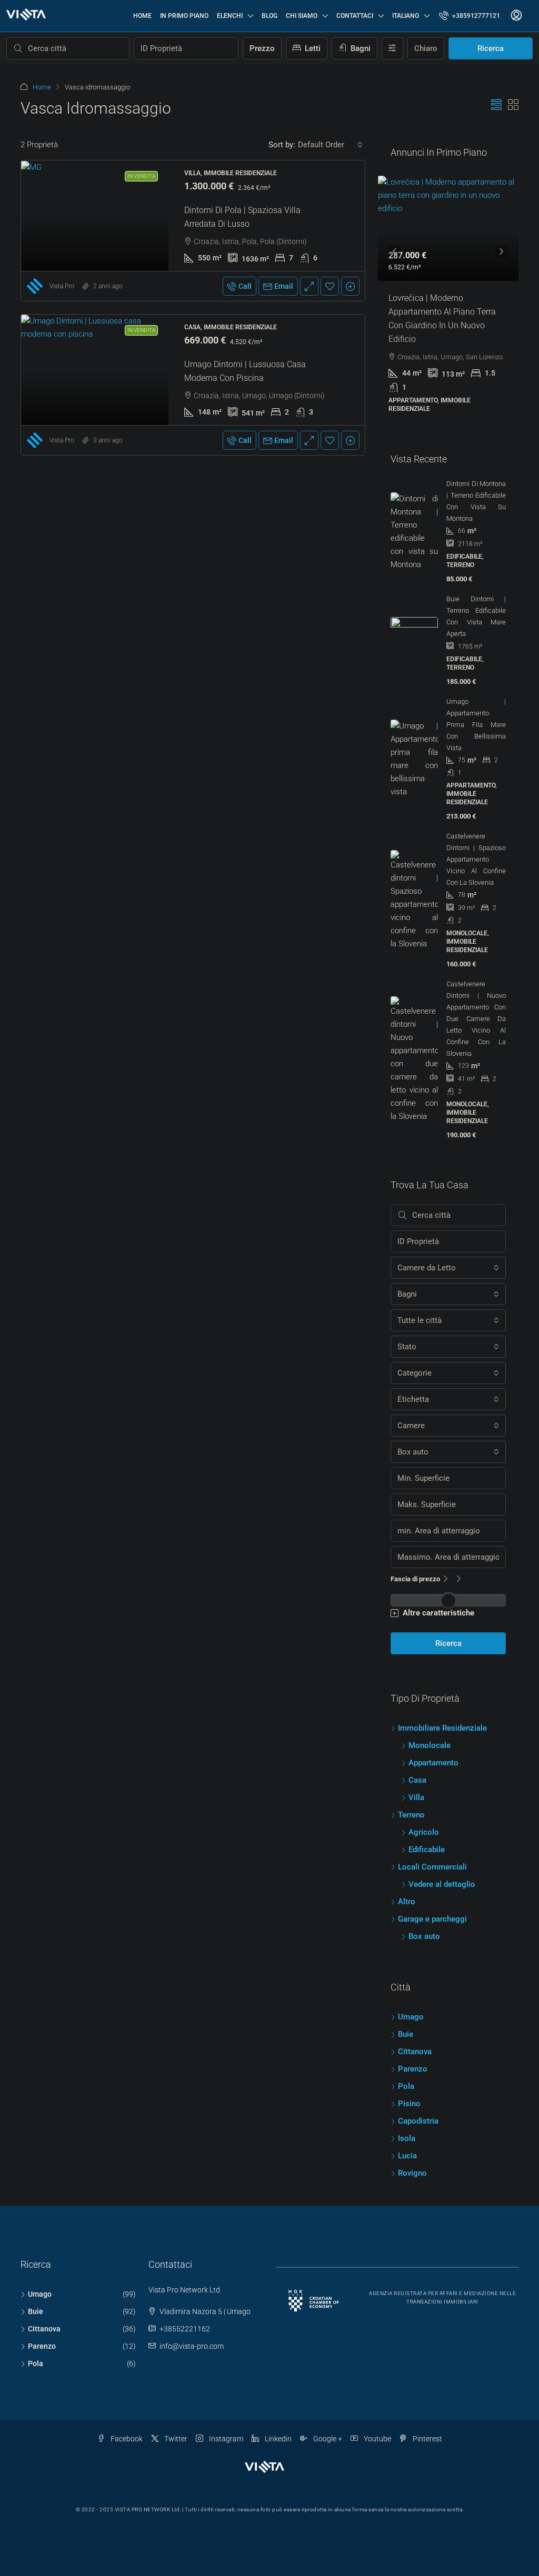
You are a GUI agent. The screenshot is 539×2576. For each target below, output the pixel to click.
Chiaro (426, 48)
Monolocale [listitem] (430, 1710)
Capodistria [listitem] (418, 2085)
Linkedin (277, 2403)
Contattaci (355, 16)
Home (142, 16)
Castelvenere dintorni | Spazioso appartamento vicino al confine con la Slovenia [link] (476, 824)
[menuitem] (470, 16)
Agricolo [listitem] (424, 1796)
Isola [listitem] (407, 2103)
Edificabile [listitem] (427, 1814)
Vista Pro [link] (62, 286)
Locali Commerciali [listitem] (432, 1831)
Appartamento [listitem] (433, 1727)
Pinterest (427, 2403)
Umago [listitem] (411, 1981)
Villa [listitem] (416, 1762)
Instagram (225, 2403)
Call (245, 286)
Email (284, 286)
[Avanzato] (392, 48)
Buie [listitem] (406, 1998)
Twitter (175, 2403)
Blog (269, 16)
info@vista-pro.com (192, 2310)
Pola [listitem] (406, 2050)
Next (502, 240)
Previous (395, 240)
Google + (327, 2403)
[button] (496, 105)
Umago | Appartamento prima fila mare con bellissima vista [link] (476, 689)
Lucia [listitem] (407, 2120)
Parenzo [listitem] (413, 2033)
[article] (448, 284)
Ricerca (491, 48)
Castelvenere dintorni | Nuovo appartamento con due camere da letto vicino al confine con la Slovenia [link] (476, 983)
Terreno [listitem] (411, 1779)
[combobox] (330, 145)
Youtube (377, 2403)
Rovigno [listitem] (412, 2137)
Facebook (126, 2403)
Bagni (360, 48)
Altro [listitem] (407, 1866)
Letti (312, 48)
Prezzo (262, 48)
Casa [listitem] (417, 1744)
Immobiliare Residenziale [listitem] (442, 1692)
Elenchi (230, 16)
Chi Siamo (302, 16)
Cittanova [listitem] (415, 2016)
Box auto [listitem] (424, 1901)
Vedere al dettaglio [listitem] (442, 1848)
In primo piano (184, 16)
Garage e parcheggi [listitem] (432, 1883)
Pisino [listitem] (409, 2068)
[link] (95, 216)
